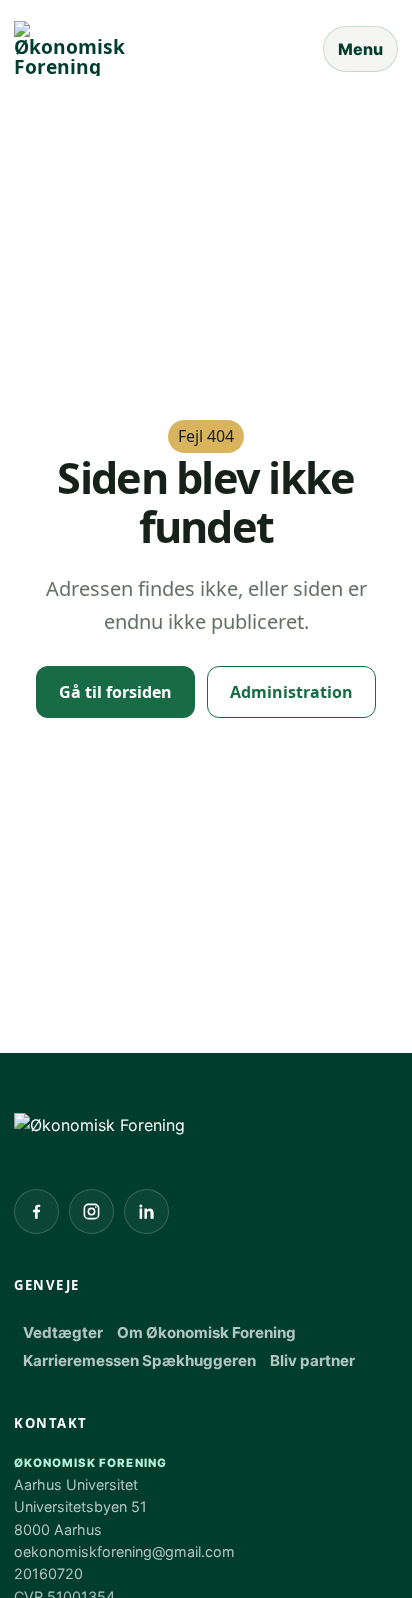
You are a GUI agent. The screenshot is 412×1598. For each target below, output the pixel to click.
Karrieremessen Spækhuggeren (139, 1360)
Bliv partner (312, 1360)
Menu (360, 49)
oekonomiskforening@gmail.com (124, 1551)
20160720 (48, 1573)
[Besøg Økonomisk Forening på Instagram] (91, 1211)
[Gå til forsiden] (99, 1126)
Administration (291, 692)
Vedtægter (63, 1332)
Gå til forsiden (115, 692)
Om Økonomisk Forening (206, 1332)
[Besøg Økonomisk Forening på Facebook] (36, 1211)
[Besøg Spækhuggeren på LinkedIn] (146, 1211)
